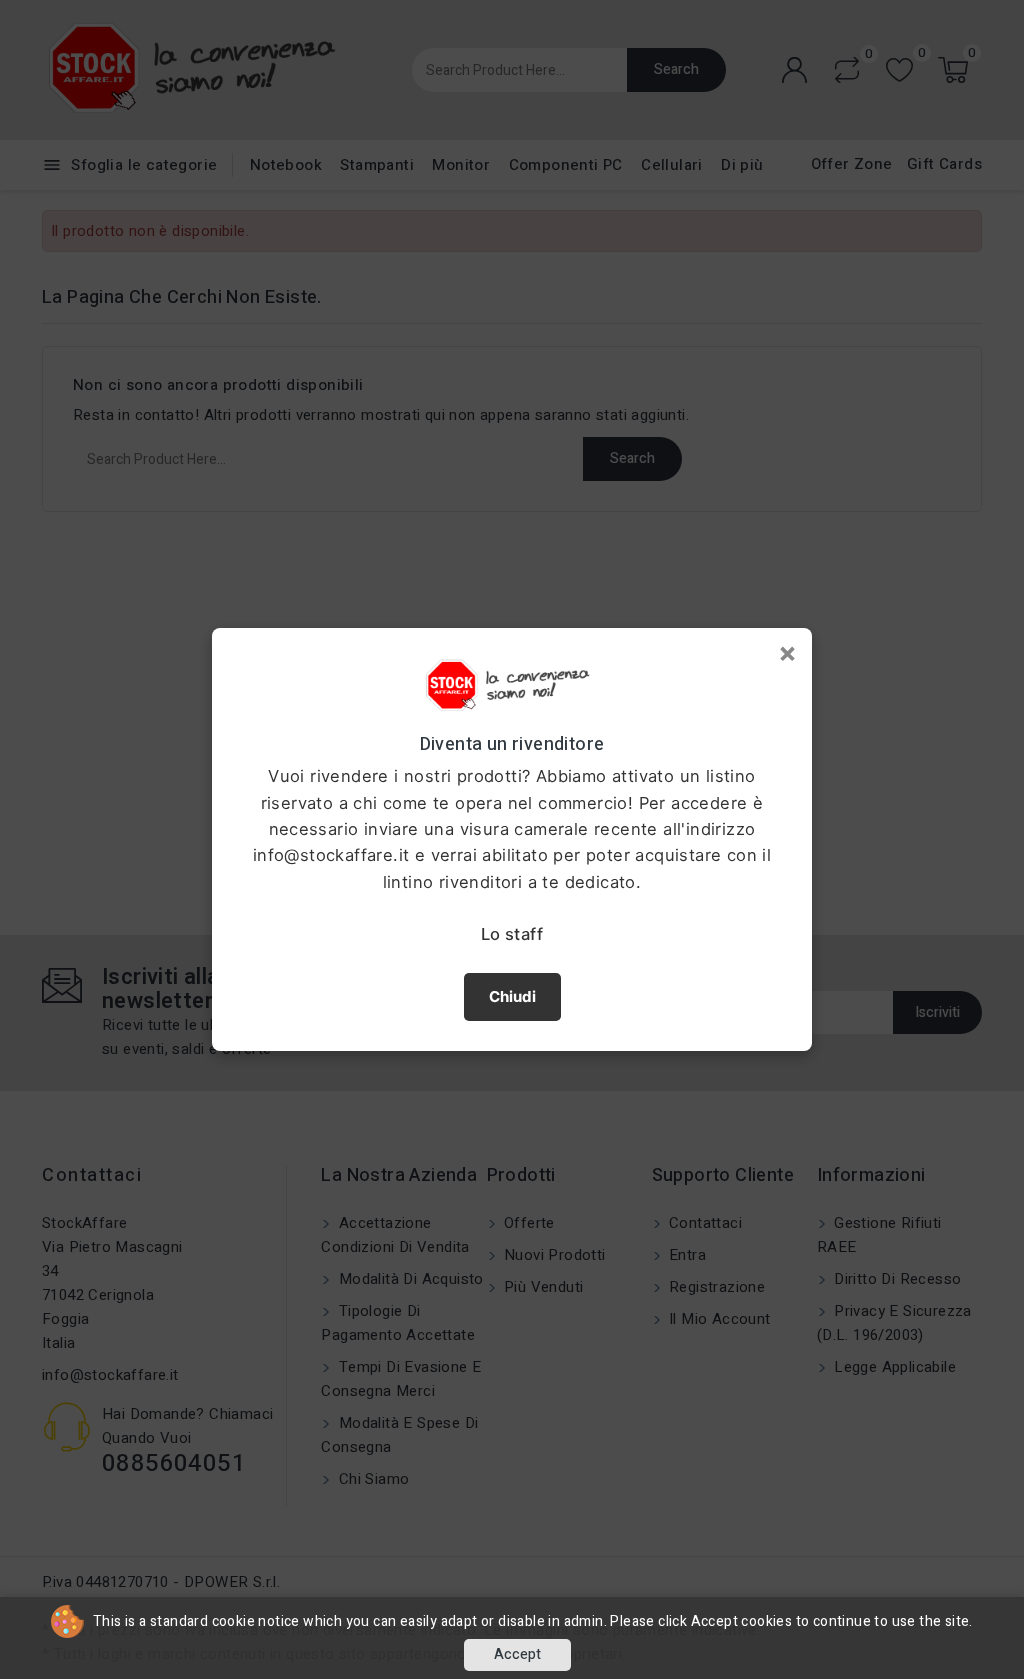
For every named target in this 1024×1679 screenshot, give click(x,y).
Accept (517, 1654)
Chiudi (512, 996)
